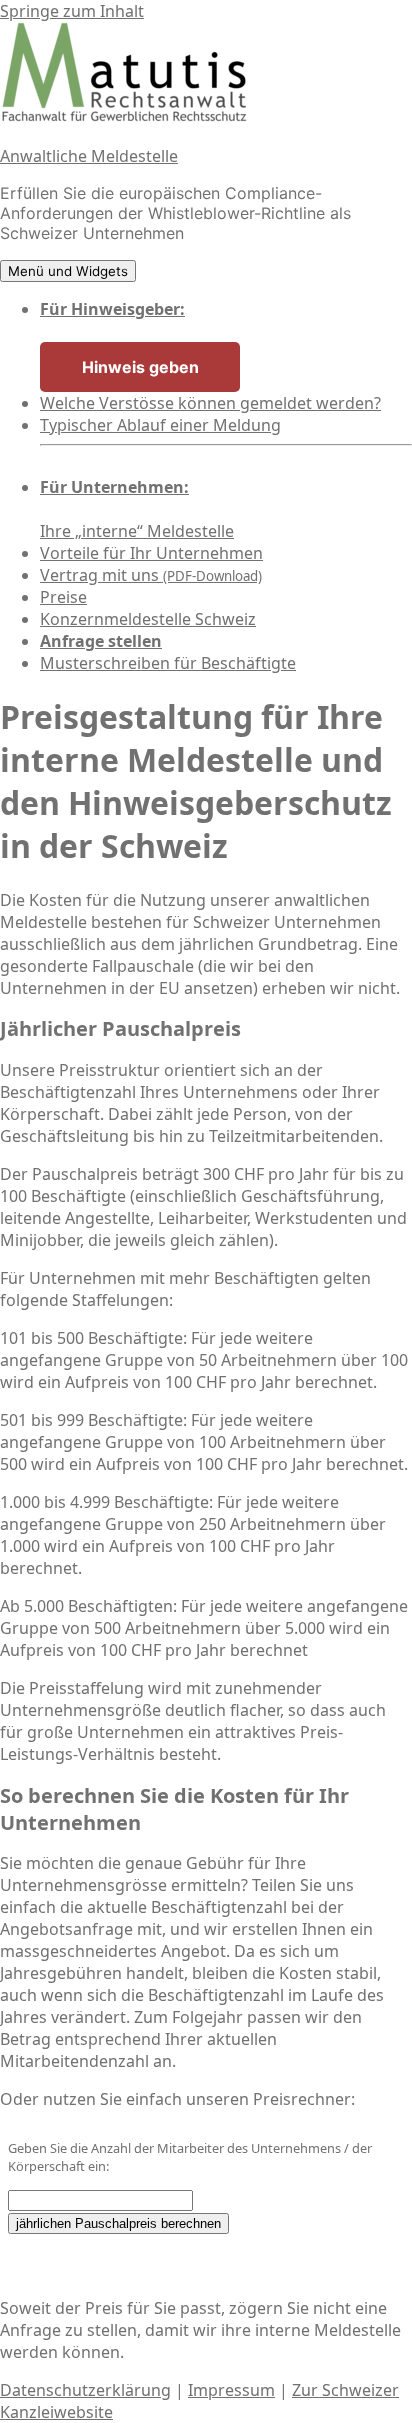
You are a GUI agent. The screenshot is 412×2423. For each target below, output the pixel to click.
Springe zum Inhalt (72, 11)
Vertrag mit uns (151, 575)
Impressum (231, 2390)
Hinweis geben (140, 367)
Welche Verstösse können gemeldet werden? (210, 403)
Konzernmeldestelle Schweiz (148, 619)
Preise (63, 597)
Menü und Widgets (68, 271)
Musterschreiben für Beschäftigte (168, 663)
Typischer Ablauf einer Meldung (160, 425)
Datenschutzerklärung (85, 2390)
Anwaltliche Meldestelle (89, 156)
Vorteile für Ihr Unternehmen (151, 553)
